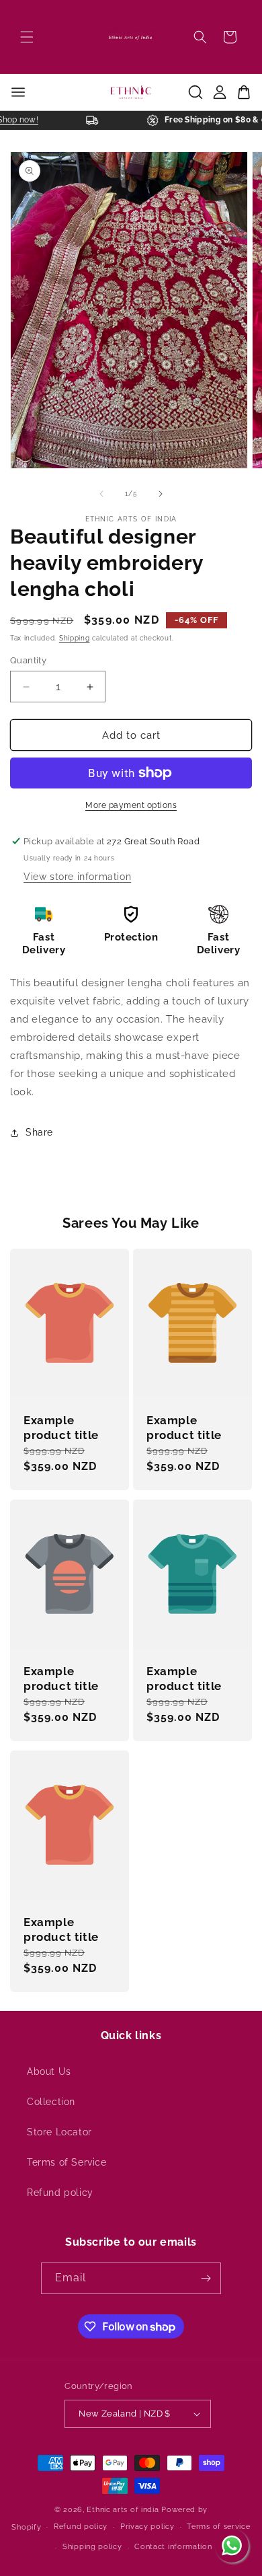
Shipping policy (92, 2547)
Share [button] (39, 1132)
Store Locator (59, 2132)
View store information (77, 877)
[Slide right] (161, 494)
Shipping (75, 638)
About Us (49, 2071)
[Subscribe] (206, 2278)
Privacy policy (147, 2527)
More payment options (131, 805)
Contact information (173, 2547)
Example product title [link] (61, 1428)
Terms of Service (67, 2162)
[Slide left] (101, 494)
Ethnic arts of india (123, 2510)
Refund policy (60, 2193)
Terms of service (218, 2527)
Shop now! (24, 120)
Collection (51, 2102)
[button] (27, 37)
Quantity (28, 660)
